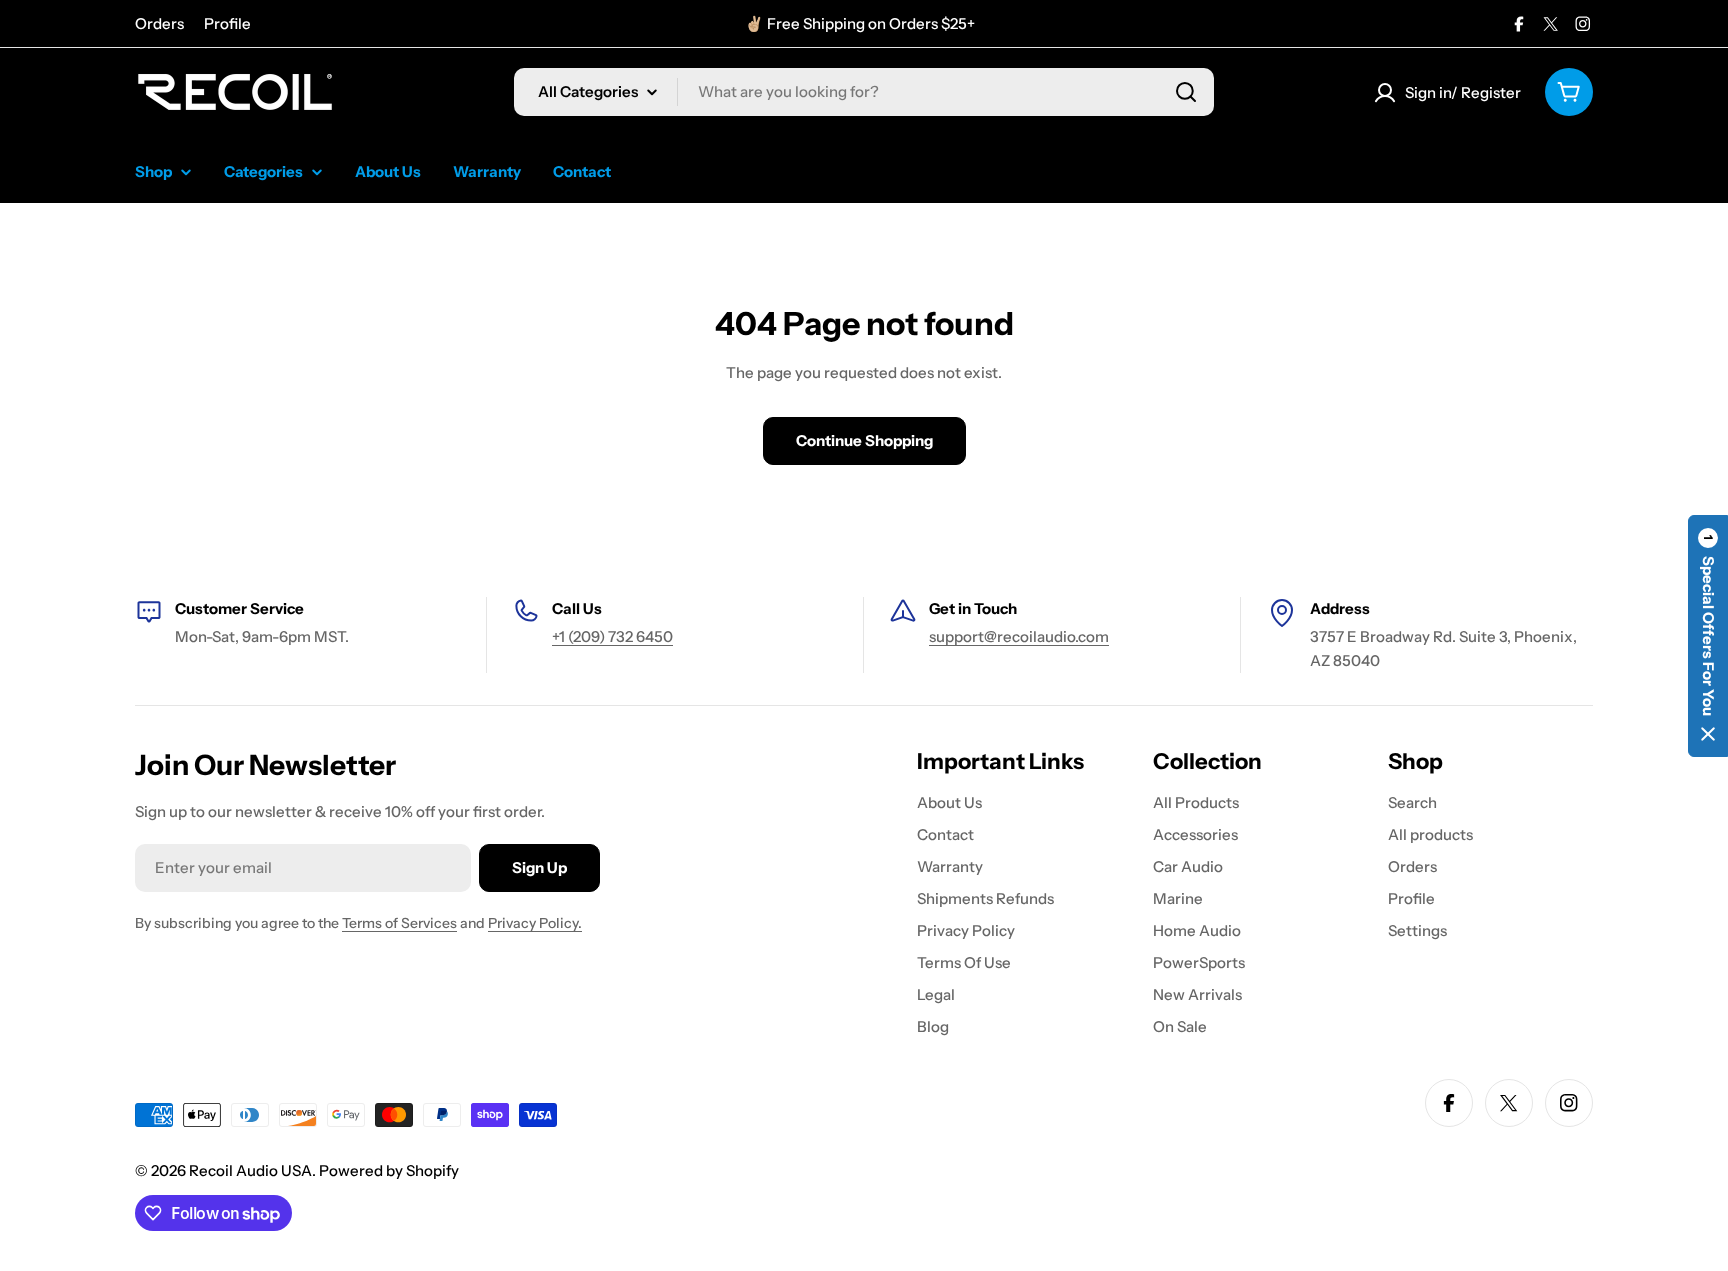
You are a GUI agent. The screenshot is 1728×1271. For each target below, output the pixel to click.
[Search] (1186, 92)
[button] (1708, 636)
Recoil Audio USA (250, 1170)
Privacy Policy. (535, 923)
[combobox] (864, 92)
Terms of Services (399, 923)
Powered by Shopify (389, 1170)
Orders (159, 23)
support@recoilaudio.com (1019, 636)
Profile (227, 23)
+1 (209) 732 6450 (612, 636)
